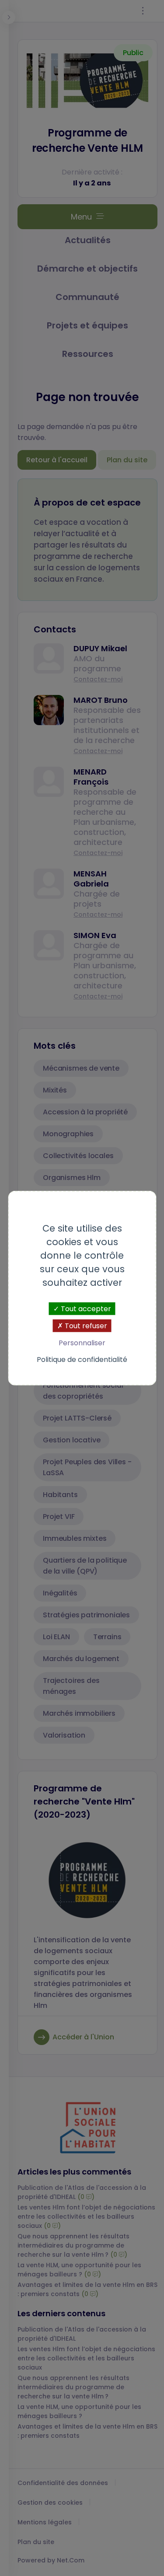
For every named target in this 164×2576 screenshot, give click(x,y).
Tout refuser (85, 1326)
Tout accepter (85, 1309)
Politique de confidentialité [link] (82, 1359)
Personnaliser (82, 1343)
